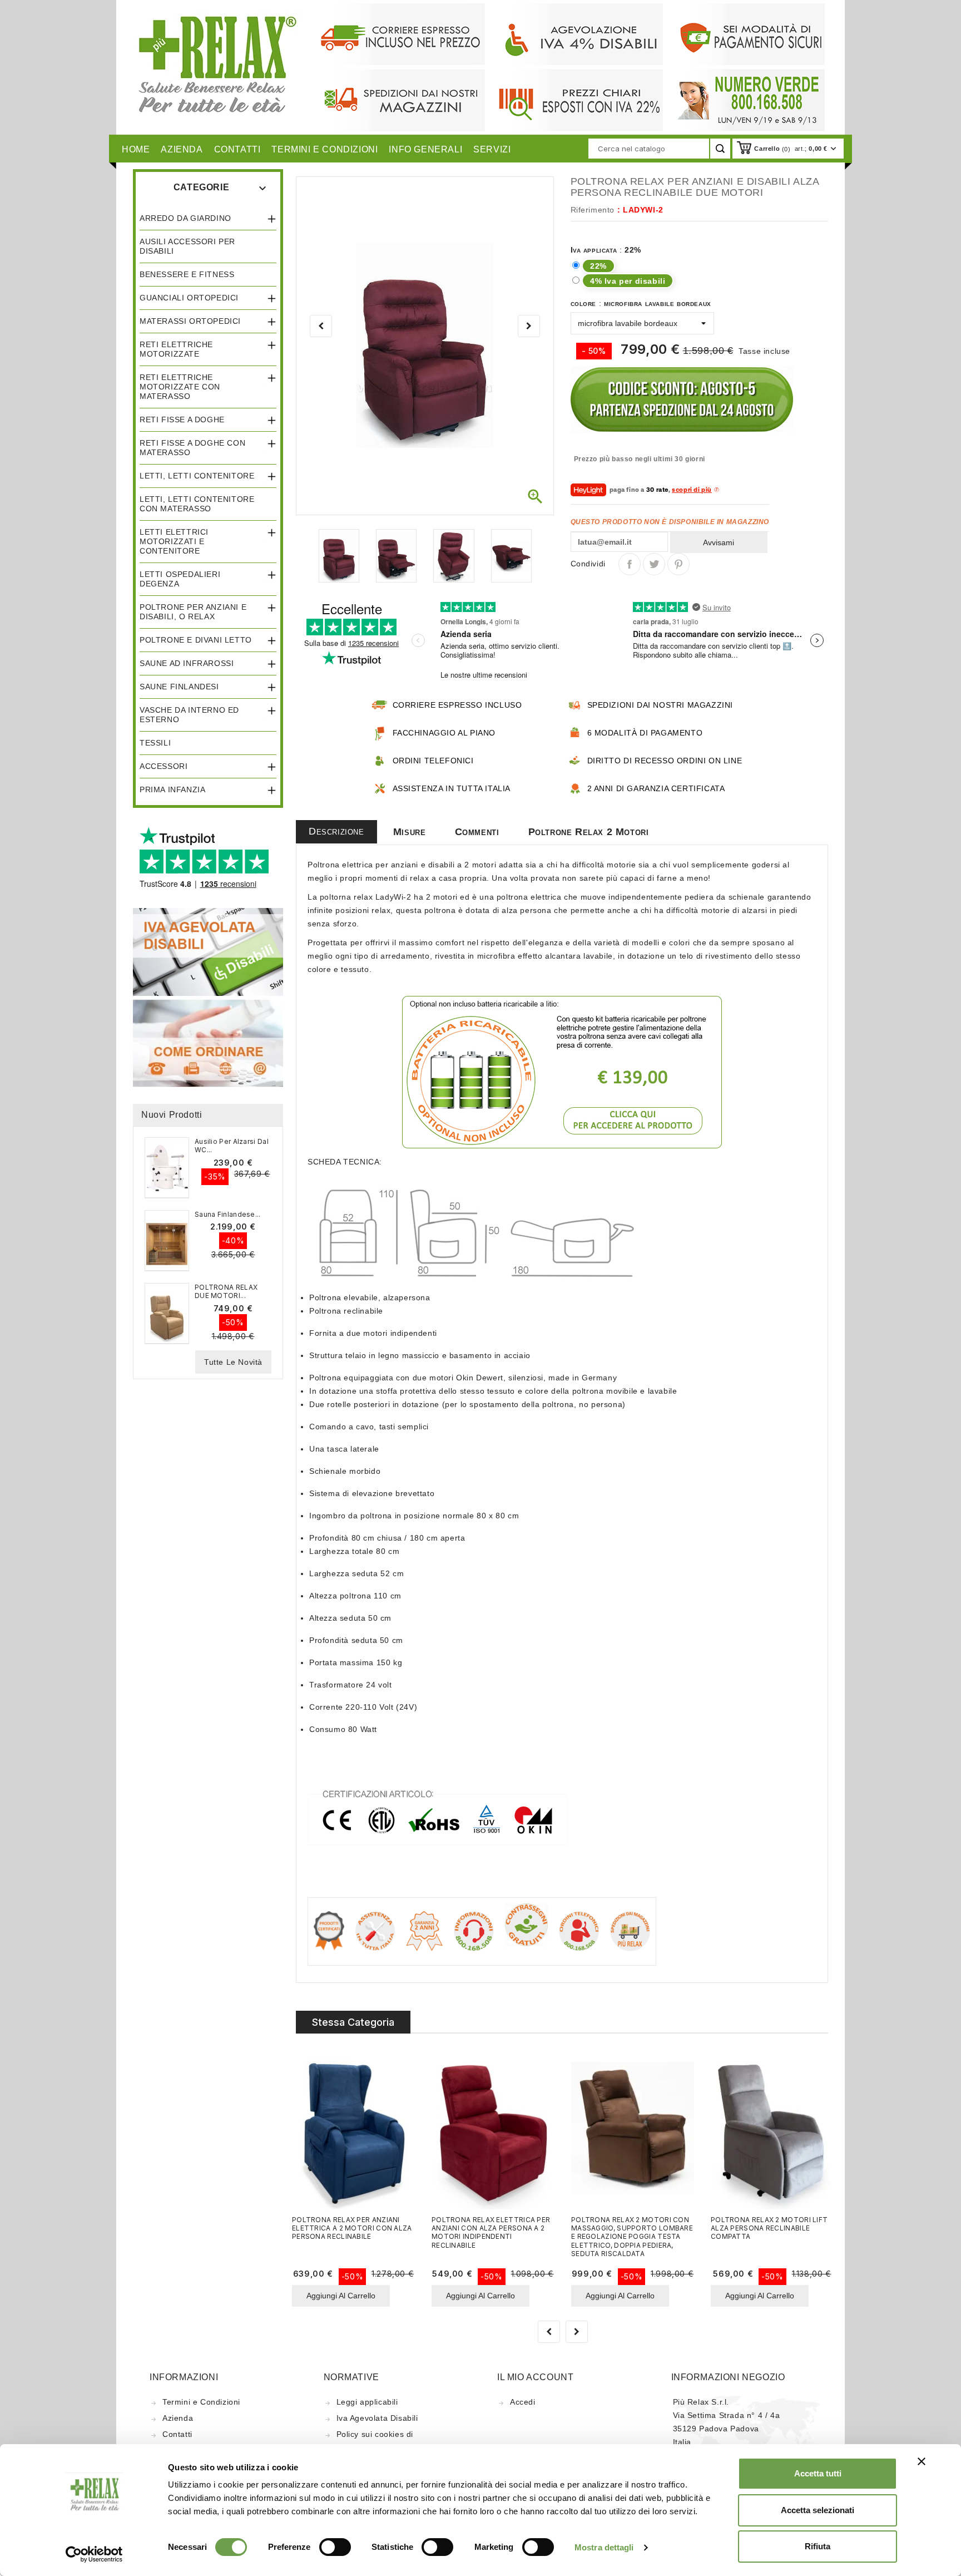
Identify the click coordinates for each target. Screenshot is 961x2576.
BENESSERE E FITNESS (187, 274)
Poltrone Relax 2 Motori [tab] (589, 832)
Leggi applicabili (367, 2402)
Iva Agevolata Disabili (377, 2418)
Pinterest (678, 564)
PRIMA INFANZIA (172, 789)
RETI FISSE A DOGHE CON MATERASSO (192, 448)
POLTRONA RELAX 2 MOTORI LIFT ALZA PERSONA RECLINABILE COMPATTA (769, 2228)
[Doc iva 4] (208, 951)
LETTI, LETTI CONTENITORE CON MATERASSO (197, 504)
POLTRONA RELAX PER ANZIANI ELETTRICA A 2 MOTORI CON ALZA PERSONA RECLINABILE (352, 2228)
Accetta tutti (818, 2473)
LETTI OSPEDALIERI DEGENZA (180, 579)
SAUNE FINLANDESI (179, 687)
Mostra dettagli (604, 2547)
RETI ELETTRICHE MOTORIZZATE (176, 349)
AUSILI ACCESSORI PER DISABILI (187, 246)
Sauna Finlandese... (228, 1214)
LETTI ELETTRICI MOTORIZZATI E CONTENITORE (174, 541)
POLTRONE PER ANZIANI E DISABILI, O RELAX (193, 612)
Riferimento (593, 210)
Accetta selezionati (818, 2510)
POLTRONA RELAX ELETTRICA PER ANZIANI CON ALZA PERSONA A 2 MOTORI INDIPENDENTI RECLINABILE (491, 2232)
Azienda (178, 2418)
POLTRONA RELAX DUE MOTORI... (226, 1291)
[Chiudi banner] (922, 2461)
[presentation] (321, 326)
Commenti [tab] (477, 832)
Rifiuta (818, 2546)
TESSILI (155, 743)
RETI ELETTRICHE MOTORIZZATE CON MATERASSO (180, 387)
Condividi (630, 564)
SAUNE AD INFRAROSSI (187, 663)
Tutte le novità (233, 1362)
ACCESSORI (164, 766)
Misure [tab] (410, 832)
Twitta (654, 564)
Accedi (523, 2402)
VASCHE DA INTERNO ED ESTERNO (189, 715)
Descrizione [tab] (336, 831)
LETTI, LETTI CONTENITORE (197, 476)
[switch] (335, 2547)
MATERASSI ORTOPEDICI (190, 321)
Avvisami (719, 542)
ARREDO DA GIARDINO (185, 218)
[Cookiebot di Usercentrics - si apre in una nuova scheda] (94, 2554)
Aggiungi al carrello (341, 2296)
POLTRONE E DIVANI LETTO (196, 640)
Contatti (177, 2434)
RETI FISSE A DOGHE (182, 420)
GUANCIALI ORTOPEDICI (189, 298)
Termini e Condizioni (201, 2402)
